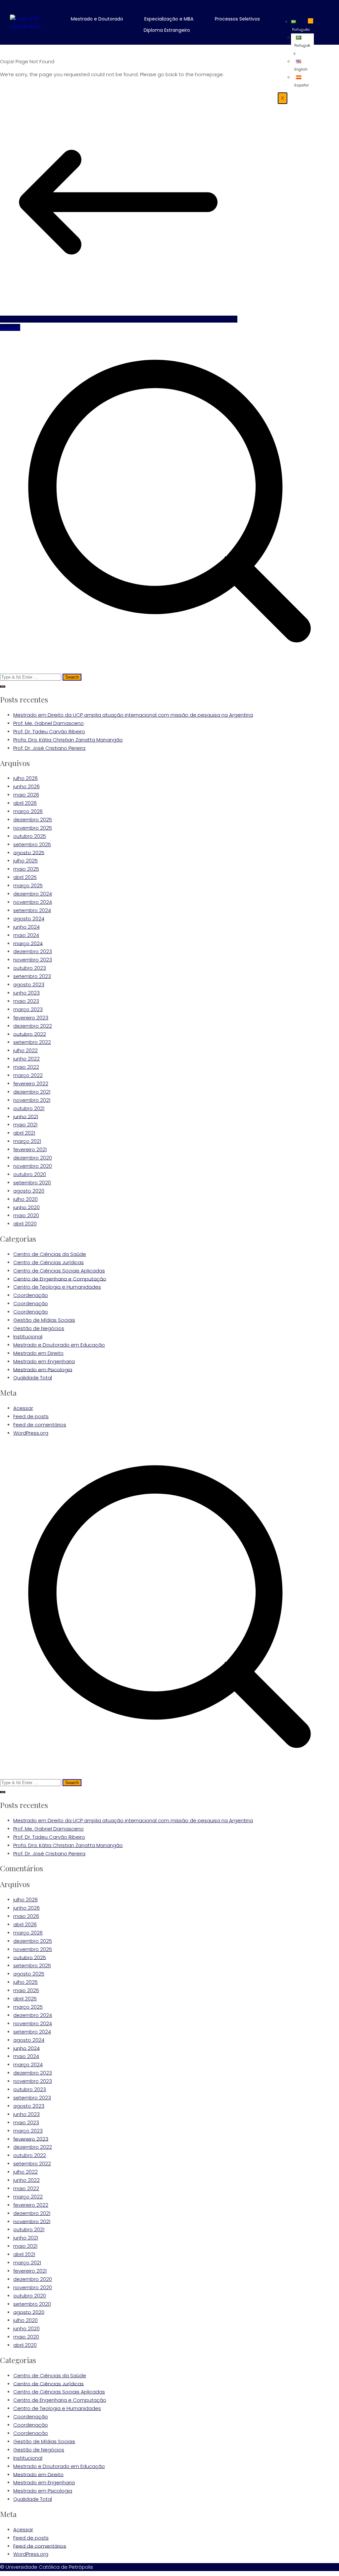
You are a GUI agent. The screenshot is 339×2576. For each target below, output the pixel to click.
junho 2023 (26, 993)
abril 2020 (25, 1224)
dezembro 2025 (33, 820)
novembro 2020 (33, 1166)
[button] (102, 19)
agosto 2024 (29, 919)
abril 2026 (25, 803)
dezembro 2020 (33, 1158)
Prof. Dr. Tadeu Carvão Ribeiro (49, 731)
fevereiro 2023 (31, 1018)
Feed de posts (31, 1416)
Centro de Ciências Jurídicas (48, 1262)
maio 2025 (26, 869)
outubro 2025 (30, 836)
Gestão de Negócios (39, 1328)
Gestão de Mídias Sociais (44, 1320)
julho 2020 (25, 1199)
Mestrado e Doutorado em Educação (59, 1345)
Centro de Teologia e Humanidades (57, 1287)
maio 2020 (26, 1215)
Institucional (28, 1337)
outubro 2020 (30, 1174)
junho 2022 (26, 1059)
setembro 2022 (32, 1042)
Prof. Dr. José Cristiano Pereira (49, 748)
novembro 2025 (33, 828)
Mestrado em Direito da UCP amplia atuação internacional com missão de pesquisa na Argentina (133, 715)
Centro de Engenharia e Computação (60, 1279)
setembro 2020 (32, 1183)
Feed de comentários (40, 1425)
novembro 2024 (33, 902)
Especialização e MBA (169, 19)
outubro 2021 (29, 1108)
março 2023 (28, 1009)
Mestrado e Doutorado (97, 19)
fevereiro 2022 (31, 1083)
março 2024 (28, 943)
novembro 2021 (32, 1100)
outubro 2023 (30, 968)
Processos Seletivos (237, 19)
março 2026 (28, 811)
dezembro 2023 (33, 951)
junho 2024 (26, 927)
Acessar (23, 1408)
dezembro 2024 (33, 894)
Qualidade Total (33, 1378)
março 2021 (27, 1141)
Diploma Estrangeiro (167, 30)
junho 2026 (26, 786)
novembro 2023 (33, 960)
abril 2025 (25, 877)
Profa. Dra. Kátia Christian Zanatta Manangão (68, 740)
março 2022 (28, 1075)
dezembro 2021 (32, 1092)
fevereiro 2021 (30, 1149)
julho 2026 (25, 778)
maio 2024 (26, 935)
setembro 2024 (32, 910)
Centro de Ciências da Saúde (50, 1254)
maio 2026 (26, 795)
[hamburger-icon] (311, 21)
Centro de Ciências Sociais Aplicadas (59, 1271)
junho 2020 (26, 1207)
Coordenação (31, 1295)
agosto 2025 (29, 852)
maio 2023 (26, 1001)
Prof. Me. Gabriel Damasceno (48, 723)
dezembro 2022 (33, 1026)
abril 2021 (24, 1133)
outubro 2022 (30, 1034)
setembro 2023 (32, 976)
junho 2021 (26, 1116)
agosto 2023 (29, 984)
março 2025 (28, 885)
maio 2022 (26, 1067)
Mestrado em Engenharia (44, 1361)
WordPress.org (31, 1433)
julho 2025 (25, 861)
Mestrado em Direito (38, 1353)
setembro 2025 (32, 844)
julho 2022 (25, 1050)
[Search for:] (169, 506)
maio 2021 (25, 1125)
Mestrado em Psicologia (43, 1369)
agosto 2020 (29, 1191)
